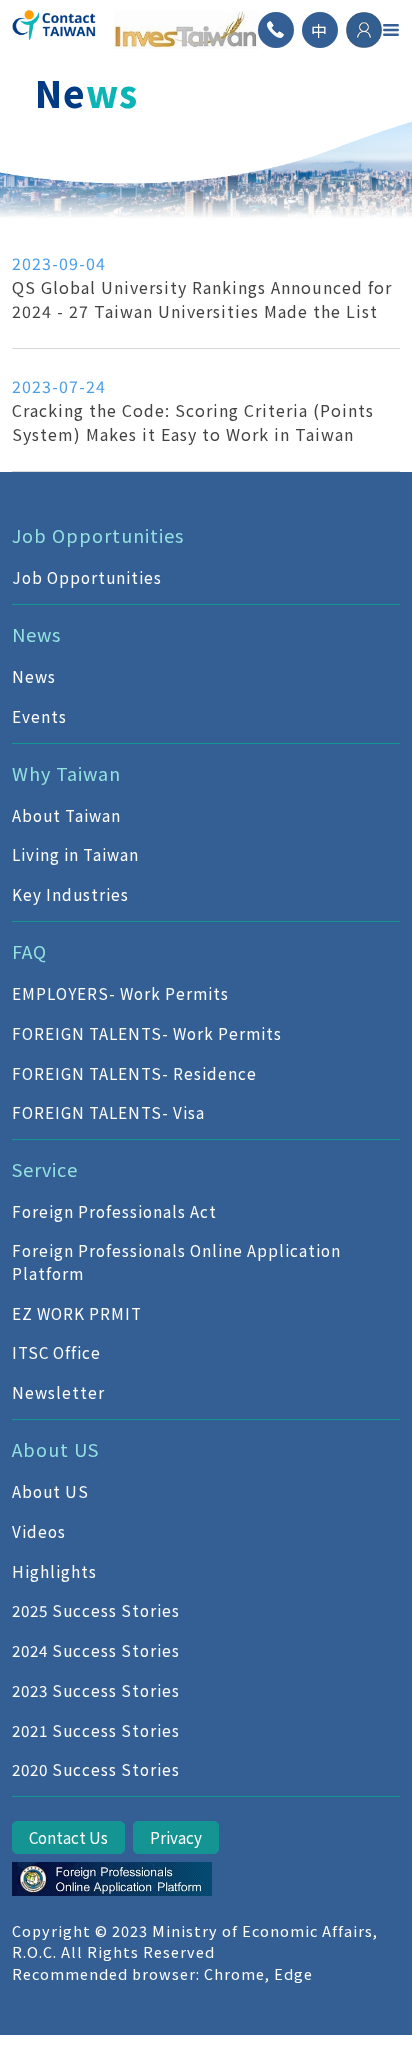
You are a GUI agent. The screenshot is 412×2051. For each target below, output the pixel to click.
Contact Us (68, 1837)
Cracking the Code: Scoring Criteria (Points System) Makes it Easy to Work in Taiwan (193, 422)
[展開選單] (391, 30)
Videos (39, 1531)
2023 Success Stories (96, 1690)
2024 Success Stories (96, 1650)
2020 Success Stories (96, 1769)
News (34, 676)
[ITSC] (112, 1879)
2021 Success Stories (96, 1730)
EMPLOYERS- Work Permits (120, 993)
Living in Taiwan (75, 854)
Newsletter (58, 1392)
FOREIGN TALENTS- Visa (108, 1112)
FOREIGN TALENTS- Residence (134, 1073)
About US (50, 1491)
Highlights (54, 1571)
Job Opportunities (87, 577)
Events (39, 716)
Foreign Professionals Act (114, 1211)
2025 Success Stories (96, 1610)
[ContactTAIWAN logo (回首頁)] (55, 30)
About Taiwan (66, 815)
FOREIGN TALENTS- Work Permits (147, 1033)
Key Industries (70, 894)
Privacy (176, 1837)
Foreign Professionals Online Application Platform (176, 1261)
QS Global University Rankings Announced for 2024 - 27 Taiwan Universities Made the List (202, 299)
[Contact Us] (276, 30)
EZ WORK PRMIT (77, 1313)
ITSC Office (56, 1352)
